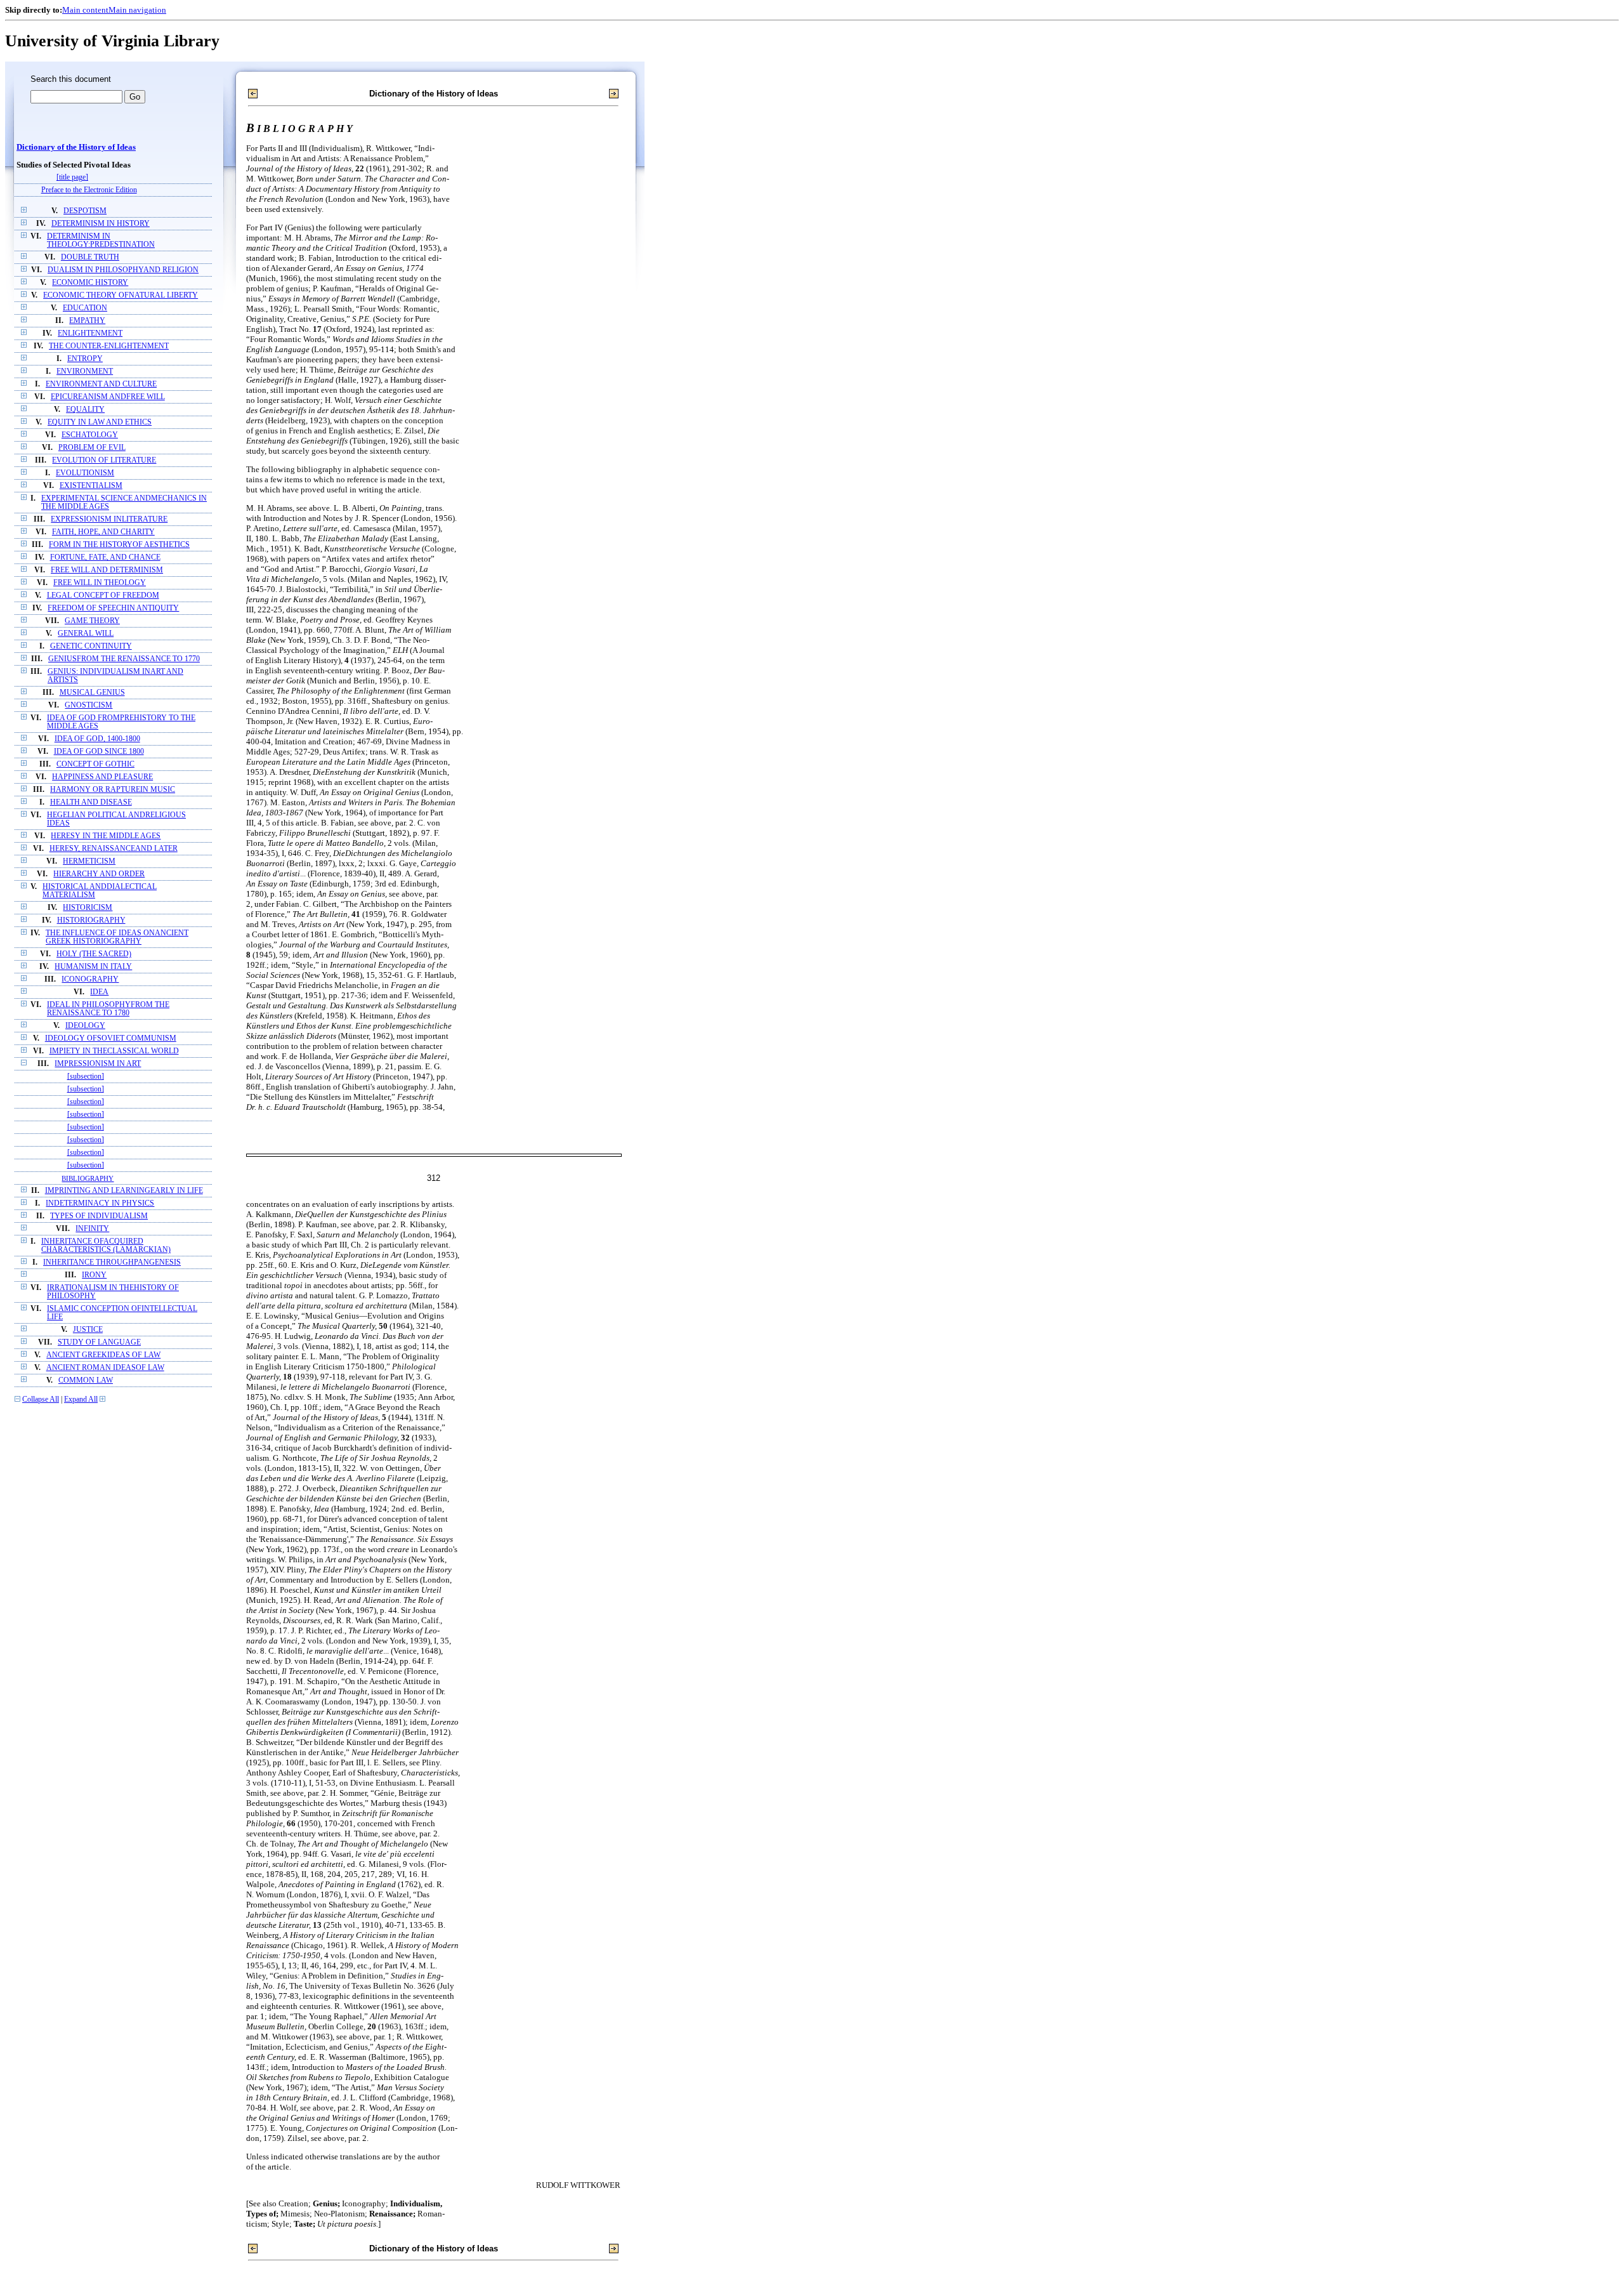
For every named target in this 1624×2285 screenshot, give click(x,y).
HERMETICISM (89, 861)
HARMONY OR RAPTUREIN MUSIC (113, 790)
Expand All (81, 1399)
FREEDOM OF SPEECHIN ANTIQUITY (113, 608)
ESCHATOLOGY (90, 435)
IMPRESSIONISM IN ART (98, 1064)
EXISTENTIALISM (91, 486)
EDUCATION (85, 308)
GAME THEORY (92, 621)
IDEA (99, 992)
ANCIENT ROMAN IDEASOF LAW (105, 1368)
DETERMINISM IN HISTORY (101, 224)
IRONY (94, 1275)
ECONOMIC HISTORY (90, 283)
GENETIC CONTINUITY (91, 646)
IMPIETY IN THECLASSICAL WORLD (114, 1051)
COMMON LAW (86, 1380)
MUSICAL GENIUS (92, 693)
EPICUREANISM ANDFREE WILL (108, 397)
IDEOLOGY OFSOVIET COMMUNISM (111, 1038)
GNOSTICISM (88, 705)
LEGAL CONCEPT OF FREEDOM (103, 596)
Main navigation (137, 10)
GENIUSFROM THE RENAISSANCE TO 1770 (124, 659)
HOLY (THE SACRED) (94, 954)
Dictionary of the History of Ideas (76, 147)
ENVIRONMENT (85, 372)
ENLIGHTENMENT (90, 333)
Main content (85, 10)
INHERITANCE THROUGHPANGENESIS (112, 1262)
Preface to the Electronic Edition (89, 190)
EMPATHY (87, 321)
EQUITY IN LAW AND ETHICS (100, 422)
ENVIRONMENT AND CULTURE (101, 384)
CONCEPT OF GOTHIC (95, 764)
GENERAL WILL (86, 634)
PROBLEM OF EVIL (92, 448)
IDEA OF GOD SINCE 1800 (99, 752)
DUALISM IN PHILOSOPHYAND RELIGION (123, 270)
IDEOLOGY (85, 1026)
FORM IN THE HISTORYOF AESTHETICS (119, 545)
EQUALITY (85, 410)
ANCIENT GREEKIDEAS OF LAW (103, 1355)
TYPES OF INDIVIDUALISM (99, 1216)
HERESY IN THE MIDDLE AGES (106, 836)
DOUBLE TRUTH (90, 257)
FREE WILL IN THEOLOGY (100, 583)
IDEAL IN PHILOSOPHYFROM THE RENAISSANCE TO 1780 (108, 1009)
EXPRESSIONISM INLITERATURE (109, 519)
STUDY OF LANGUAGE (99, 1342)
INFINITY (92, 1229)
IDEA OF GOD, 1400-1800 (97, 739)
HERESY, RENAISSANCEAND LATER (114, 849)
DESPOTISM (85, 211)
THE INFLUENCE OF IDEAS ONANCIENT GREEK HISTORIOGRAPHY (117, 937)
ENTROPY (85, 359)
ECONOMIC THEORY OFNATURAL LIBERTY (121, 295)
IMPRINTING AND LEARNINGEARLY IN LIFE (124, 1191)
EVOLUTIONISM (85, 473)
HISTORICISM (88, 908)
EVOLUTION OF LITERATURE (104, 460)
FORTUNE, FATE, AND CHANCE (105, 557)
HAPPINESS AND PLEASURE (102, 777)
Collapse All (41, 1399)
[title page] (72, 177)
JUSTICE (88, 1330)
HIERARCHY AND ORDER (99, 874)
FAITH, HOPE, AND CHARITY (103, 532)
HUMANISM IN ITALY (93, 967)
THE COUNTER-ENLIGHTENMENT (109, 346)
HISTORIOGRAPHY (91, 920)
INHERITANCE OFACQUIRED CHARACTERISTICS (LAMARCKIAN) (106, 1246)
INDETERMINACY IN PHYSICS (100, 1203)
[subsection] (86, 1077)
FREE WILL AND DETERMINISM (107, 570)
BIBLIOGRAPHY (88, 1178)
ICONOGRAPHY (90, 979)
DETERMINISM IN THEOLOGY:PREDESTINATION (101, 240)
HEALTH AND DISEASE (91, 802)
